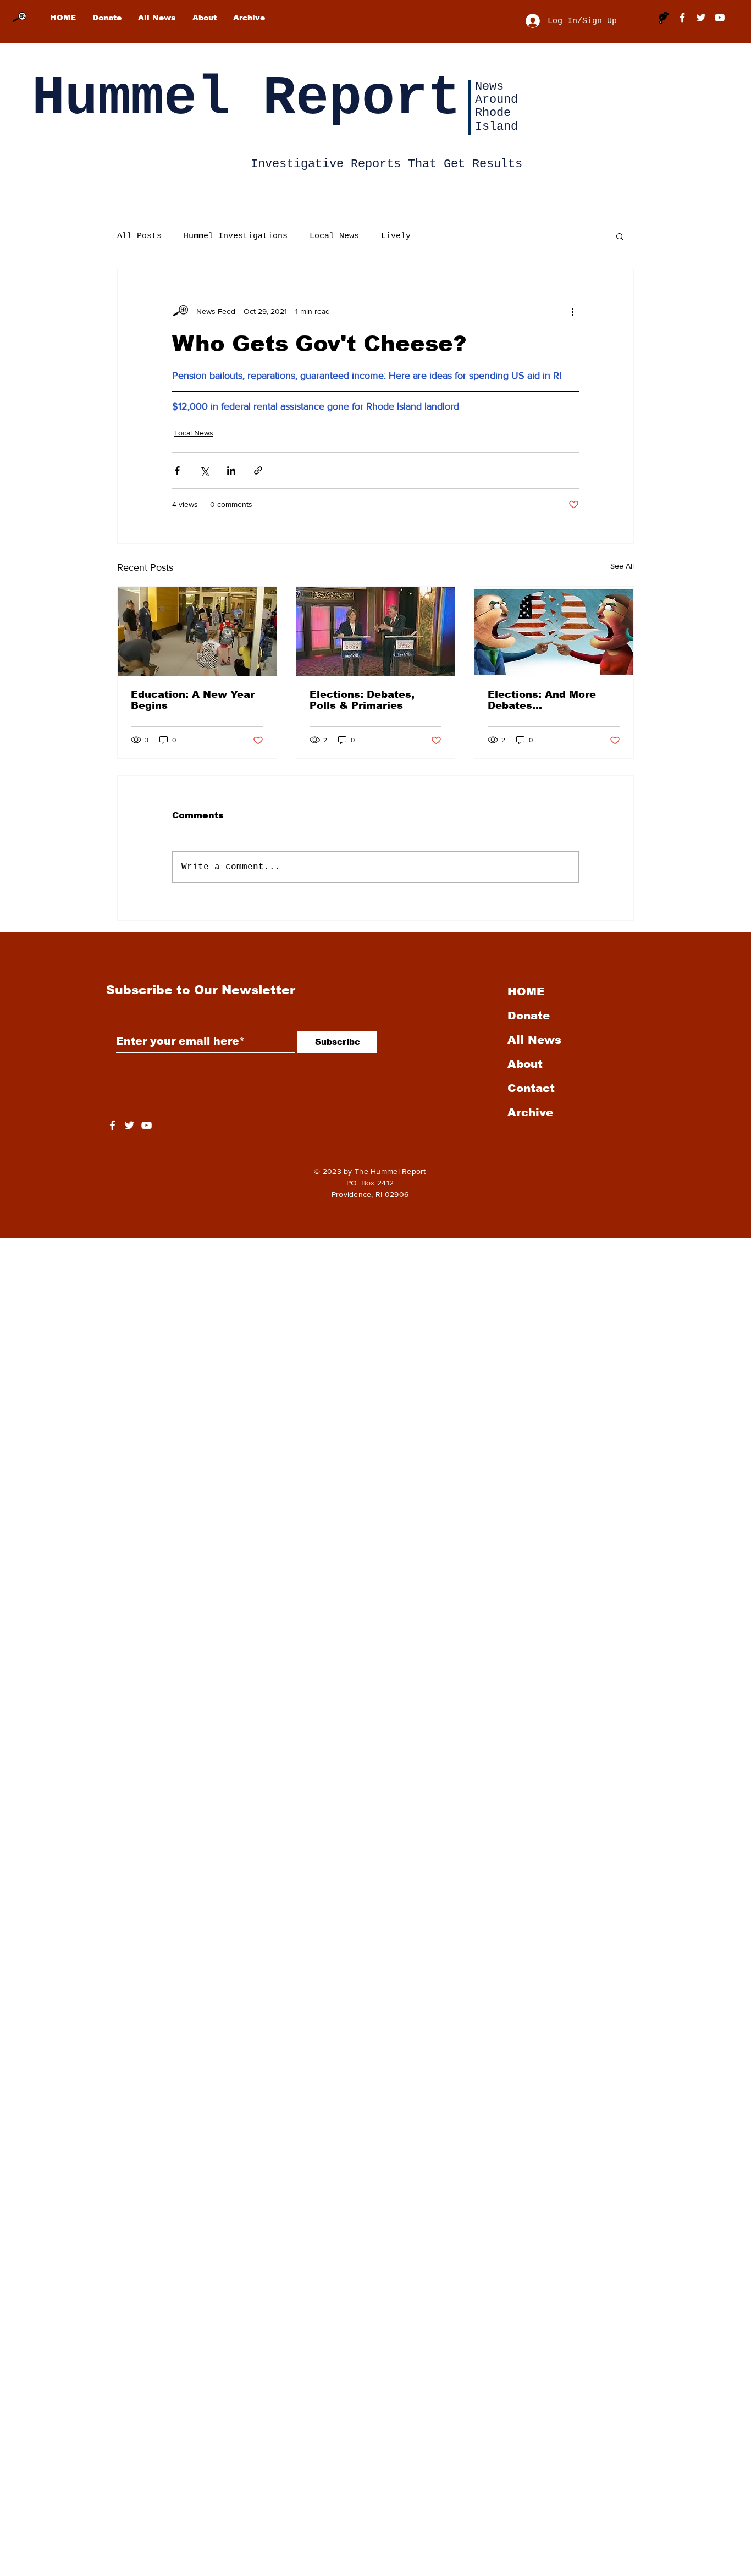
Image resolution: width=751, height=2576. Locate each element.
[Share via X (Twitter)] (204, 470)
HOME (526, 991)
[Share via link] (258, 470)
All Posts (139, 236)
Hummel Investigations (236, 236)
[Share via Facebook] (177, 470)
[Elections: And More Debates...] (554, 631)
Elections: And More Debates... (542, 700)
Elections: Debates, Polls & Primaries (362, 700)
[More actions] (572, 311)
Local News (334, 236)
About (525, 1064)
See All (622, 566)
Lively (396, 236)
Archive (530, 1112)
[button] (620, 236)
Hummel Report (246, 99)
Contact (531, 1088)
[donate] (664, 18)
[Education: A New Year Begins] (197, 631)
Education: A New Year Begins (193, 700)
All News (534, 1040)
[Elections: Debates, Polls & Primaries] (376, 631)
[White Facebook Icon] (112, 1125)
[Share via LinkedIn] (231, 470)
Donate (529, 1016)
